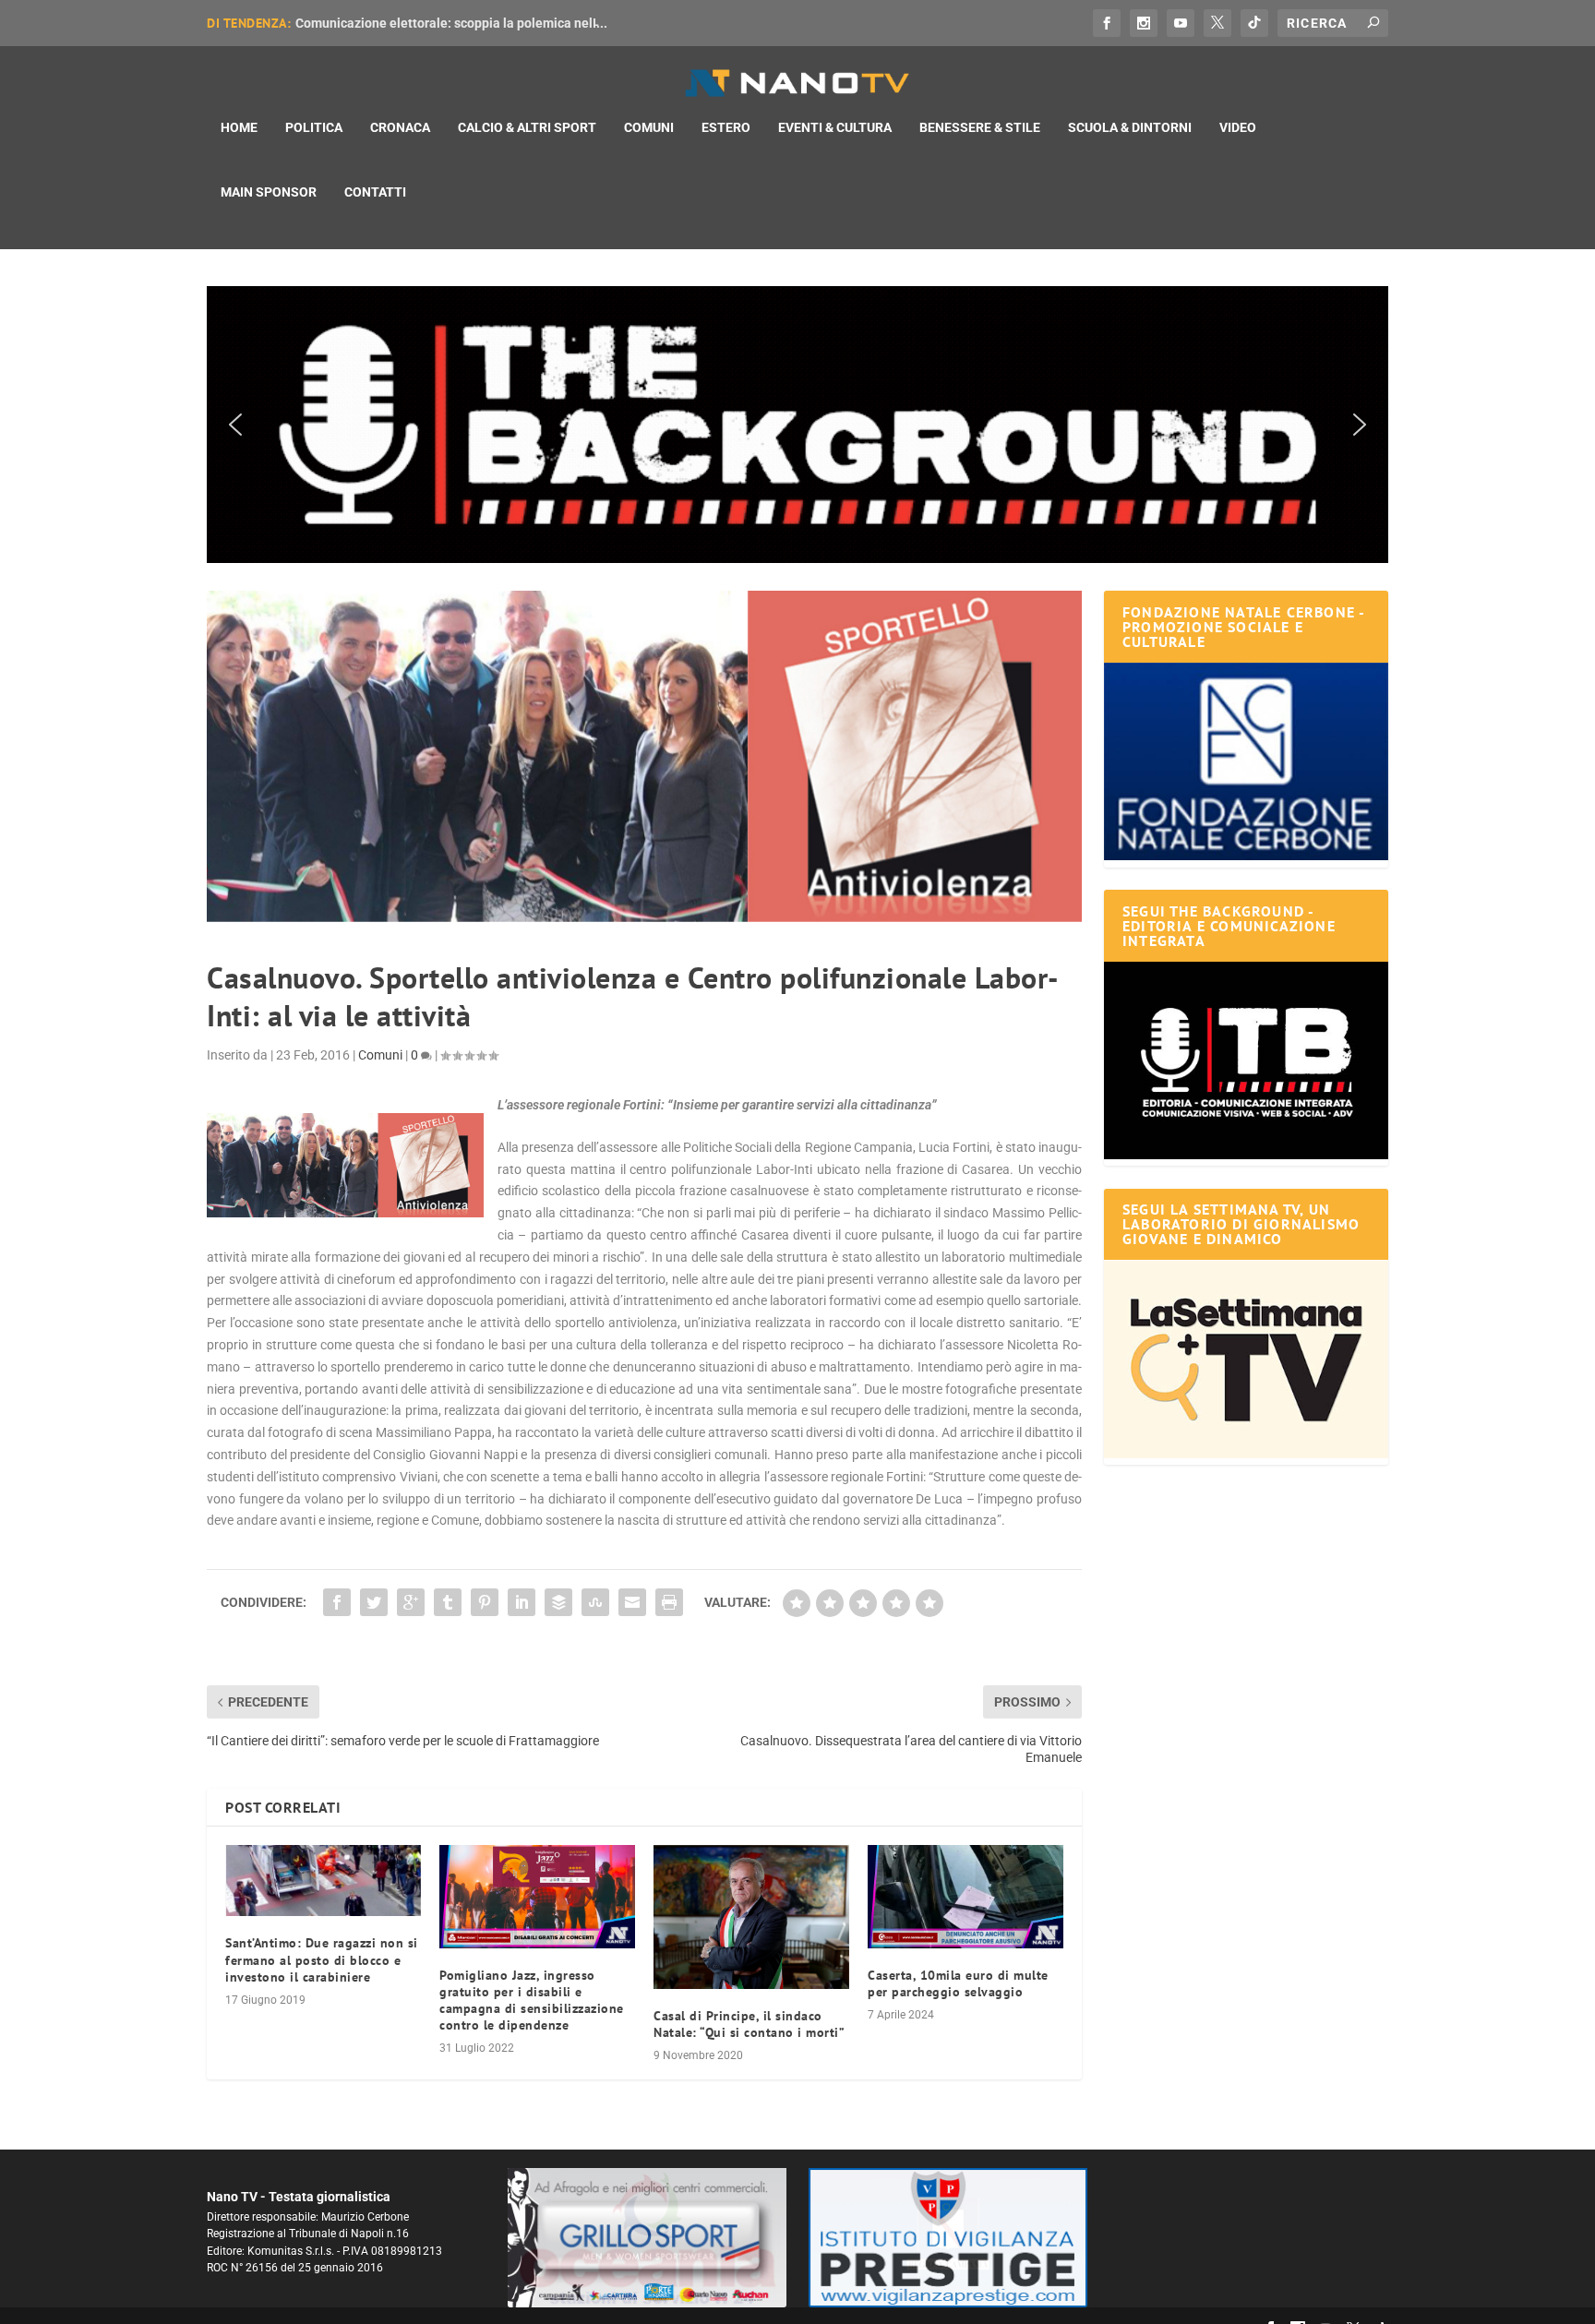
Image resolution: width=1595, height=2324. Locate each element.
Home (239, 127)
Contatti (375, 192)
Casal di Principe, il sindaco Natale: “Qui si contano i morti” (749, 2024)
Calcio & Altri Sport (527, 127)
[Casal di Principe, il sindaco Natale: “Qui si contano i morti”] (751, 1917)
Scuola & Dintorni (1130, 127)
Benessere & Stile (980, 127)
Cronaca (400, 127)
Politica (314, 127)
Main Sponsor (269, 192)
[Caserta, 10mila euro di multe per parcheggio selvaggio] (965, 1896)
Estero (726, 127)
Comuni (649, 127)
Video (1238, 127)
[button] (797, 425)
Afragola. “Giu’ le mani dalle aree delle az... (422, 23)
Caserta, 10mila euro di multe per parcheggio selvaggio (958, 1983)
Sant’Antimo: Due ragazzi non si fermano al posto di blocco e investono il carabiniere (322, 1959)
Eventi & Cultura (835, 127)
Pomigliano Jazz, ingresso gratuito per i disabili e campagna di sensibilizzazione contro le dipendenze (532, 2001)
